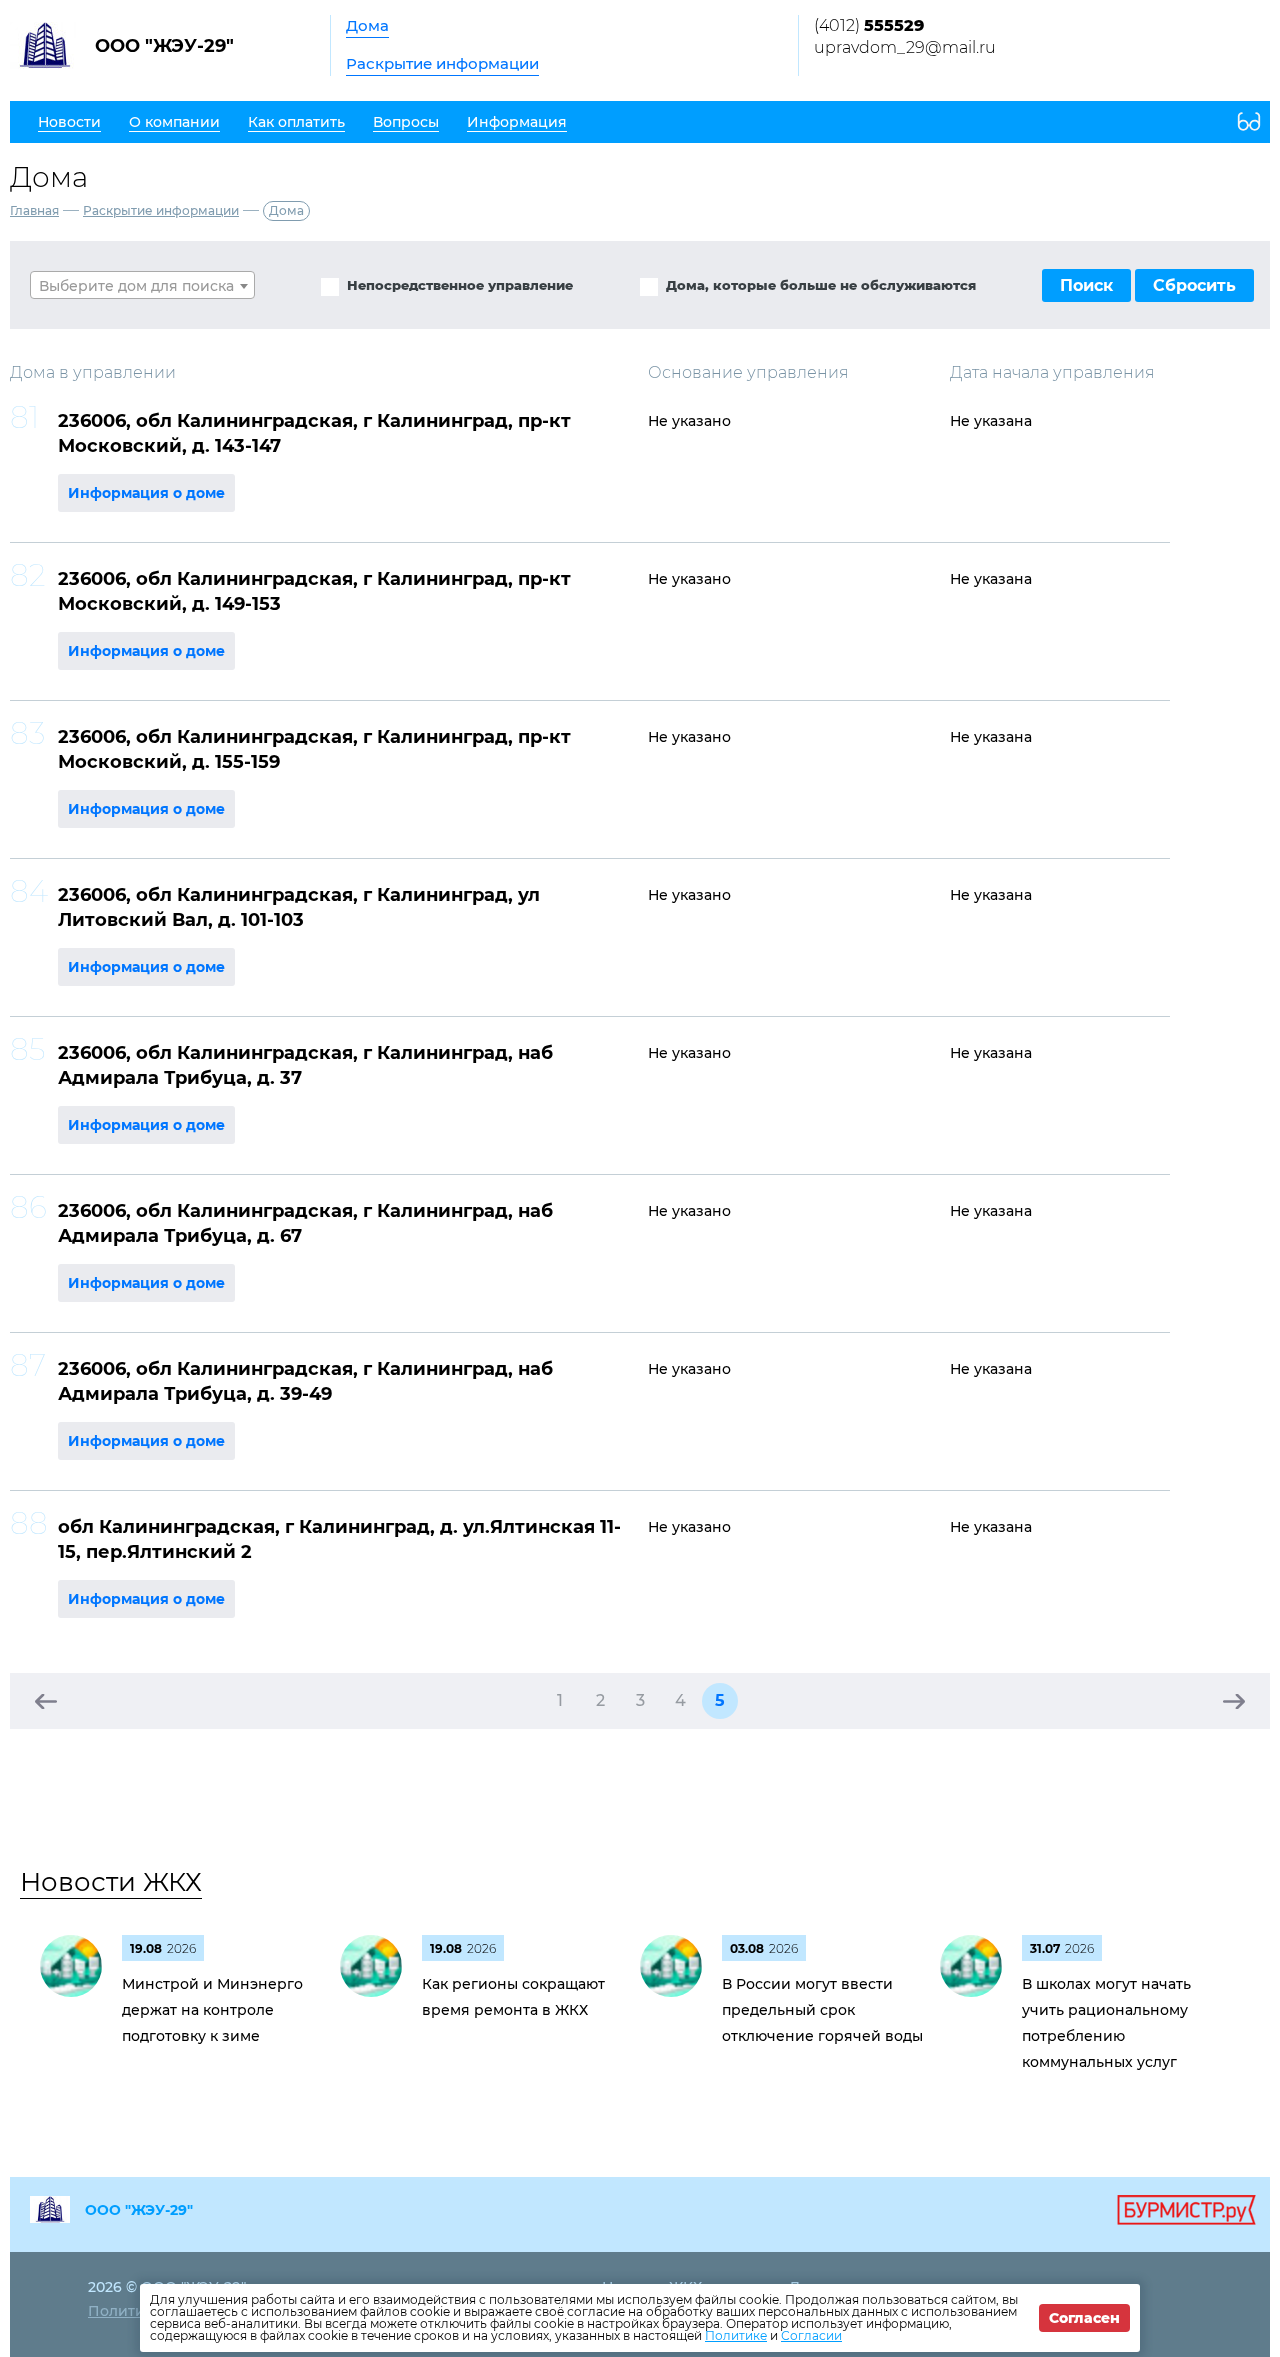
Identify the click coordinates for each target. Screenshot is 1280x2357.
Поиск (1086, 285)
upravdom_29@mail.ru (905, 47)
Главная (34, 210)
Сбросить (1194, 285)
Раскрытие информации (442, 63)
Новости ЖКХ (111, 1882)
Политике (736, 2335)
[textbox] (142, 286)
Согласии (811, 2335)
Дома (367, 25)
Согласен (1084, 2318)
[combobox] (142, 285)
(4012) (869, 25)
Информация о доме (146, 493)
